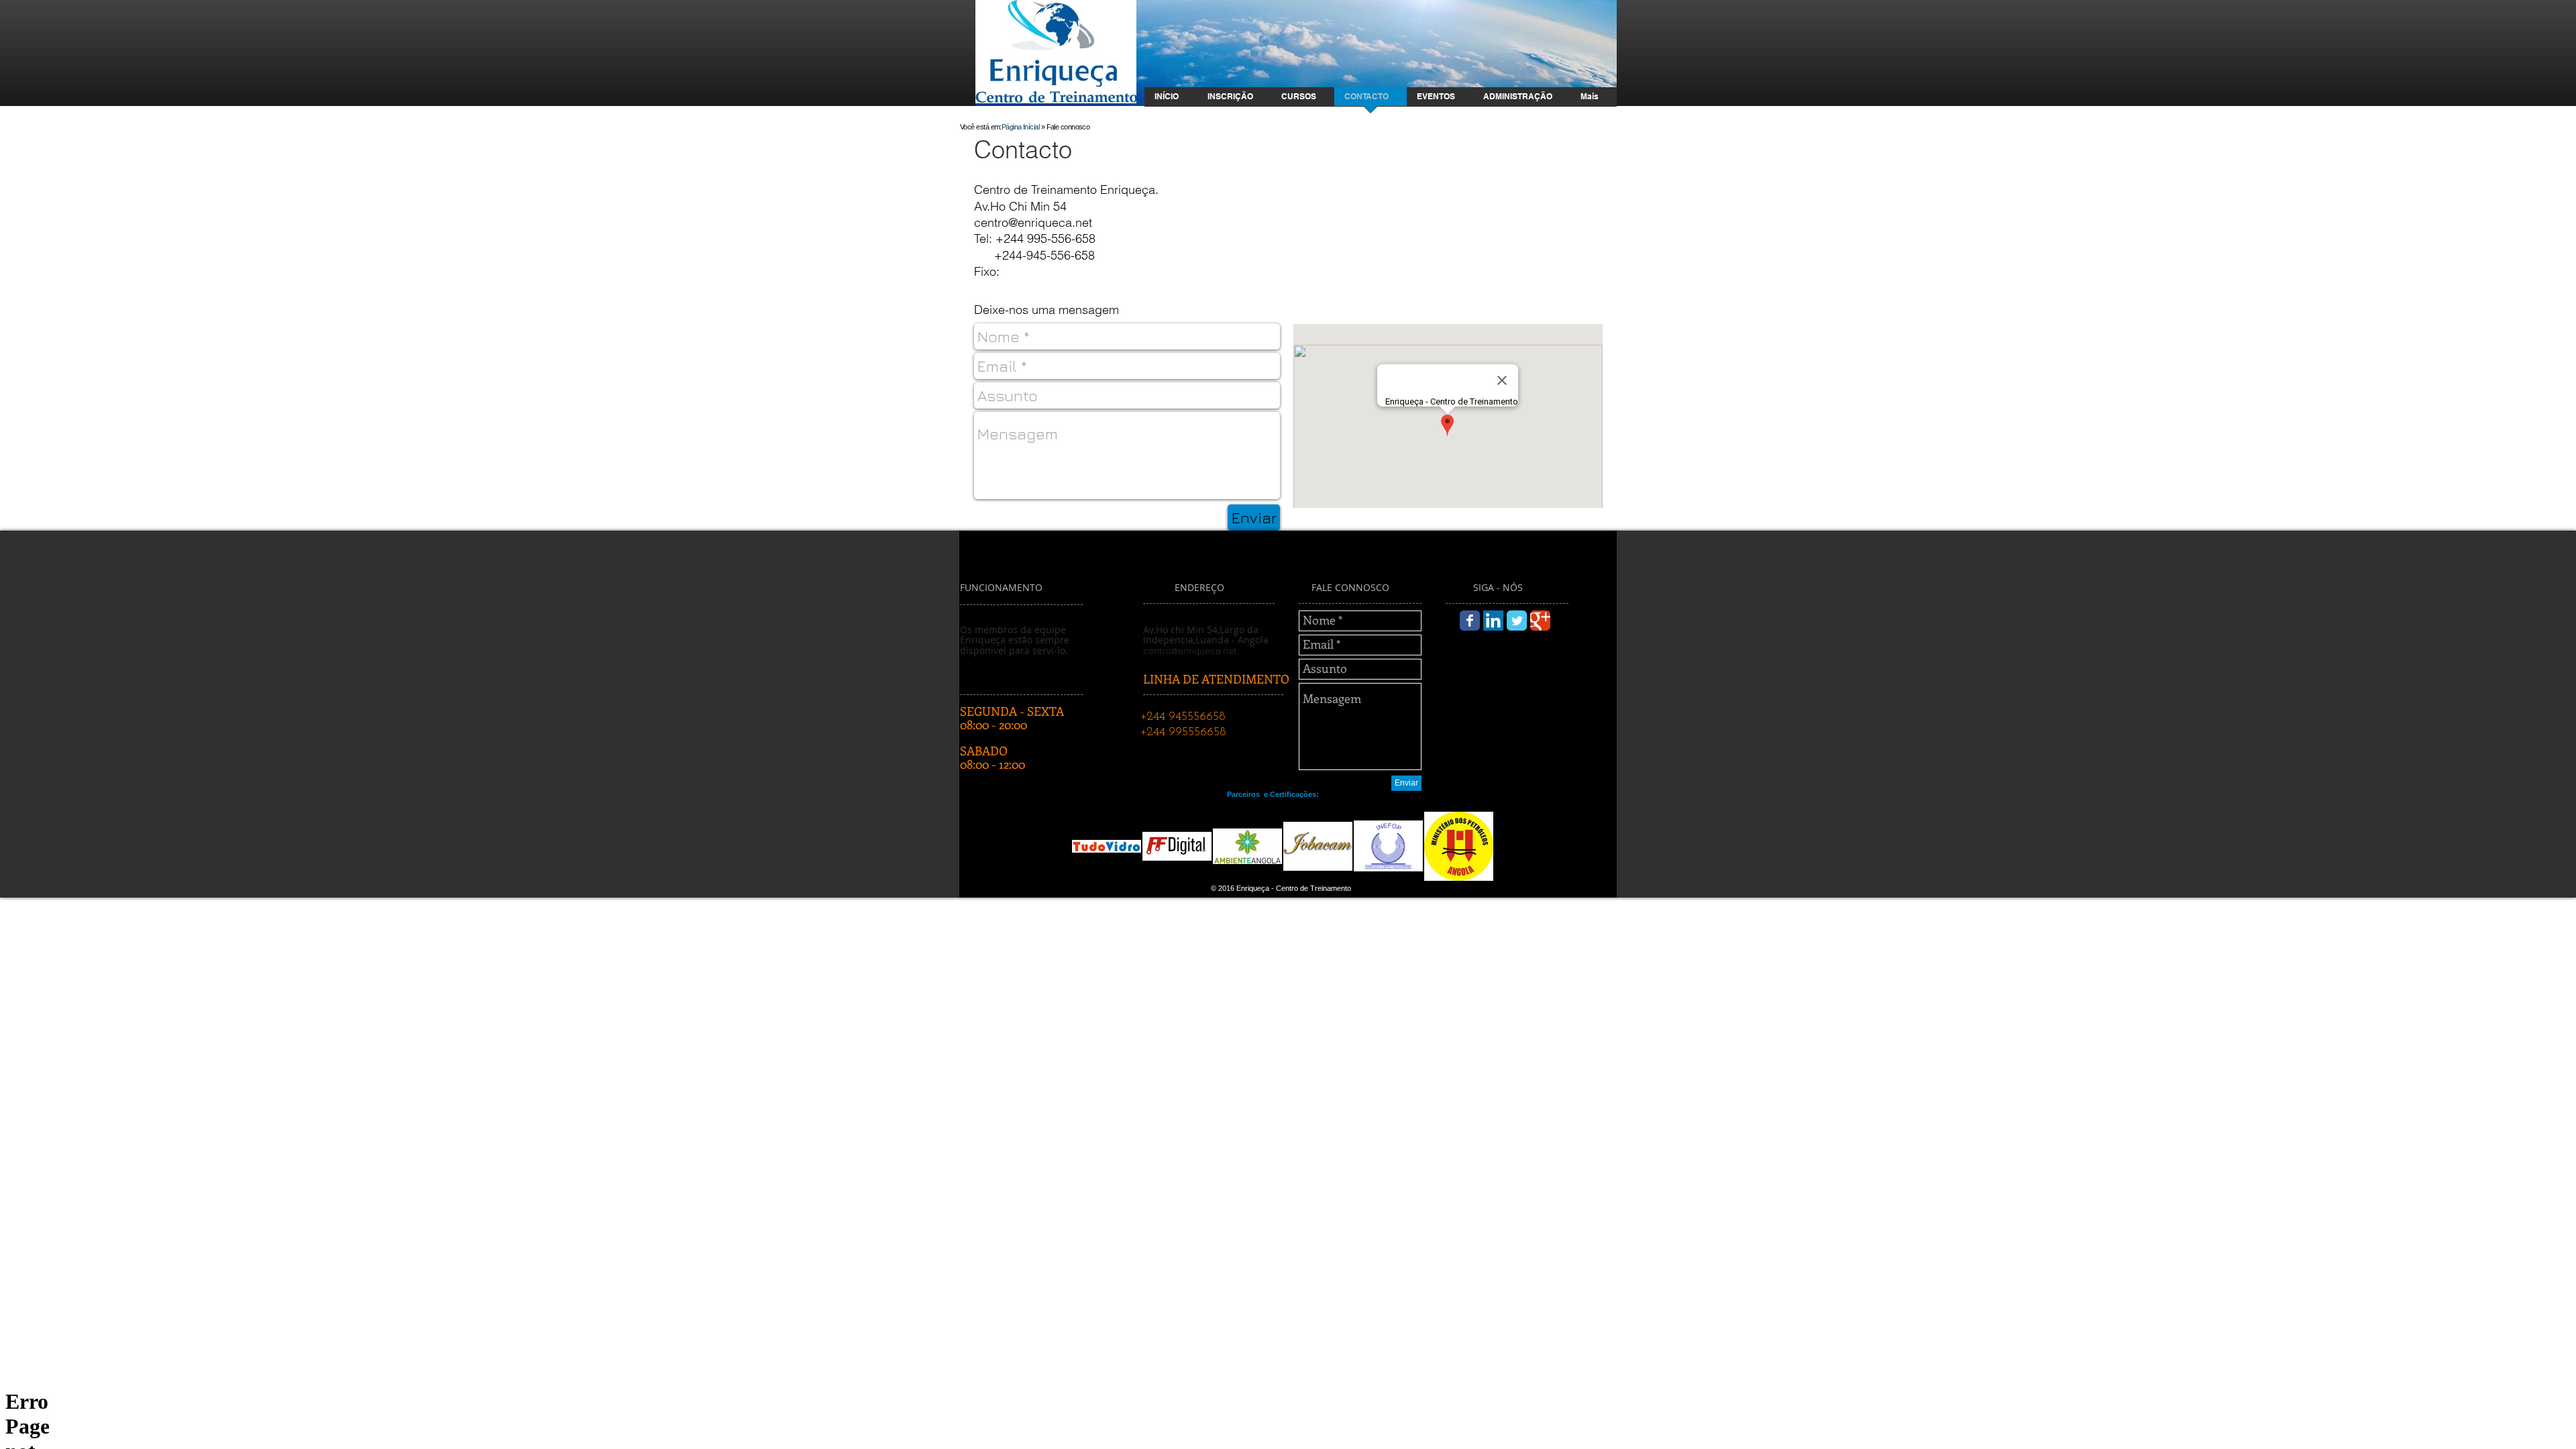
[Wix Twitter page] (1517, 621)
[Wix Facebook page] (1470, 621)
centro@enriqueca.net (1033, 222)
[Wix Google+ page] (1540, 621)
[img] (1107, 846)
